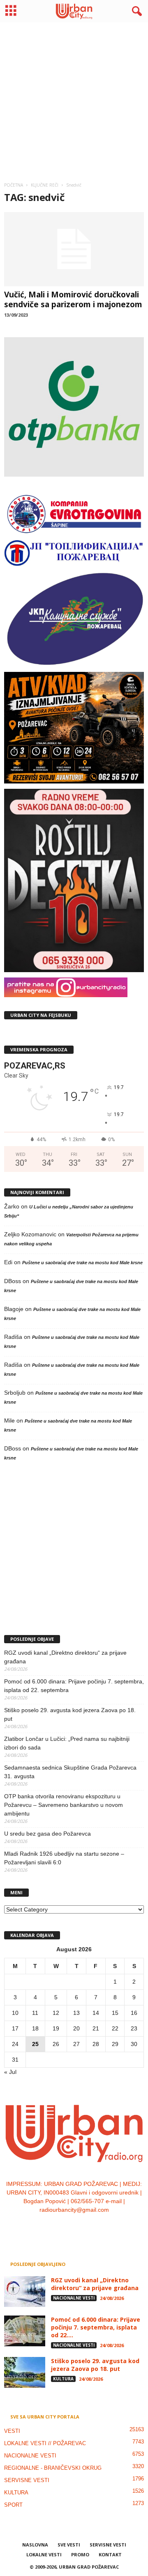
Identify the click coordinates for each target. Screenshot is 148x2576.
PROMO (80, 2554)
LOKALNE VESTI (44, 2554)
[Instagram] (66, 2227)
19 (56, 2028)
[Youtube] (99, 2227)
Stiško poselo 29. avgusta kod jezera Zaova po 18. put (70, 1714)
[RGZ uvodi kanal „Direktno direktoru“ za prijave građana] (25, 2292)
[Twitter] (83, 2227)
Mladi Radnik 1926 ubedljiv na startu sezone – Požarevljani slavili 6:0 (64, 1858)
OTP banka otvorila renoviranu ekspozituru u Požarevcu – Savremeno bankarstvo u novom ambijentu (64, 1805)
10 (15, 2013)
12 (56, 2013)
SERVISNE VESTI (27, 2480)
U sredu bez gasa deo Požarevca (47, 1834)
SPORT (13, 2505)
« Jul (10, 2072)
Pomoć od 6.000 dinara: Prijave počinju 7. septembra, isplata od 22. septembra (74, 1686)
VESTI (12, 2431)
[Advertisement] (74, 99)
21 (96, 2028)
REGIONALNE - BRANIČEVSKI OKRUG (53, 2468)
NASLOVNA (35, 2545)
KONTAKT (110, 2554)
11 (35, 2013)
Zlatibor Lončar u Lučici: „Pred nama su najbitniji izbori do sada (67, 1743)
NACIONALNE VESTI (74, 2298)
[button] (135, 11)
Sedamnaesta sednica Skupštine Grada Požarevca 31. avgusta (70, 1772)
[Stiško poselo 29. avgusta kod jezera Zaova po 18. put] (25, 2372)
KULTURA (63, 2379)
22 (115, 2028)
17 (15, 2028)
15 (115, 2013)
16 (134, 2013)
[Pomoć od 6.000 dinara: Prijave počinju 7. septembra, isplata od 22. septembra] (25, 2331)
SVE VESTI (69, 2545)
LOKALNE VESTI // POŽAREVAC (45, 2443)
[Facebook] (50, 2227)
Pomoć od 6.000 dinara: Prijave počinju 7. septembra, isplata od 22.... (96, 2327)
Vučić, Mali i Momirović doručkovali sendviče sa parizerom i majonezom (73, 299)
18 (35, 2028)
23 (134, 2028)
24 (15, 2044)
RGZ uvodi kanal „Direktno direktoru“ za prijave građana (65, 1657)
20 (76, 2028)
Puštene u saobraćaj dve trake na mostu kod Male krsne (82, 1263)
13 (76, 2013)
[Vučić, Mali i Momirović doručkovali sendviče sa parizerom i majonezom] (74, 249)
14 (96, 2013)
